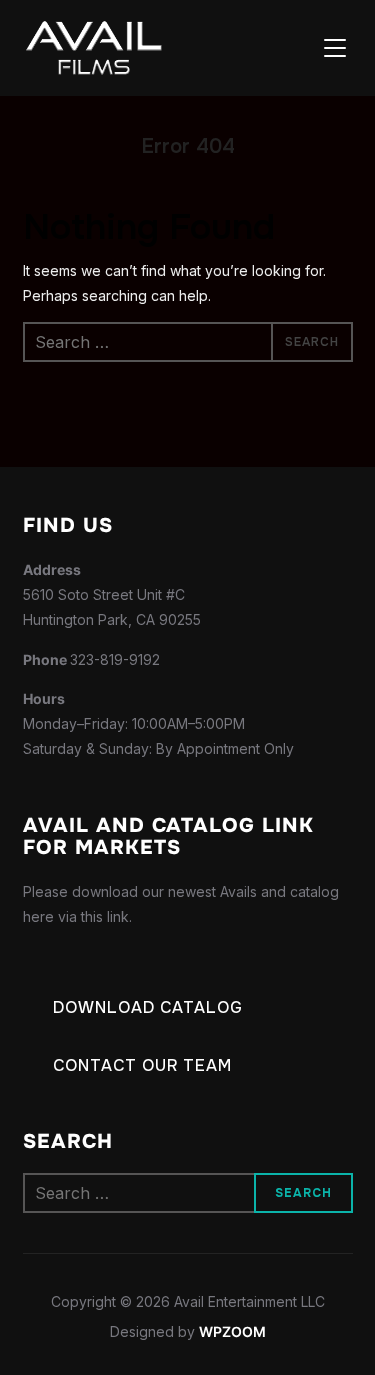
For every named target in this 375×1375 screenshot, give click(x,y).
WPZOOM (232, 1331)
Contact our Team (142, 1065)
